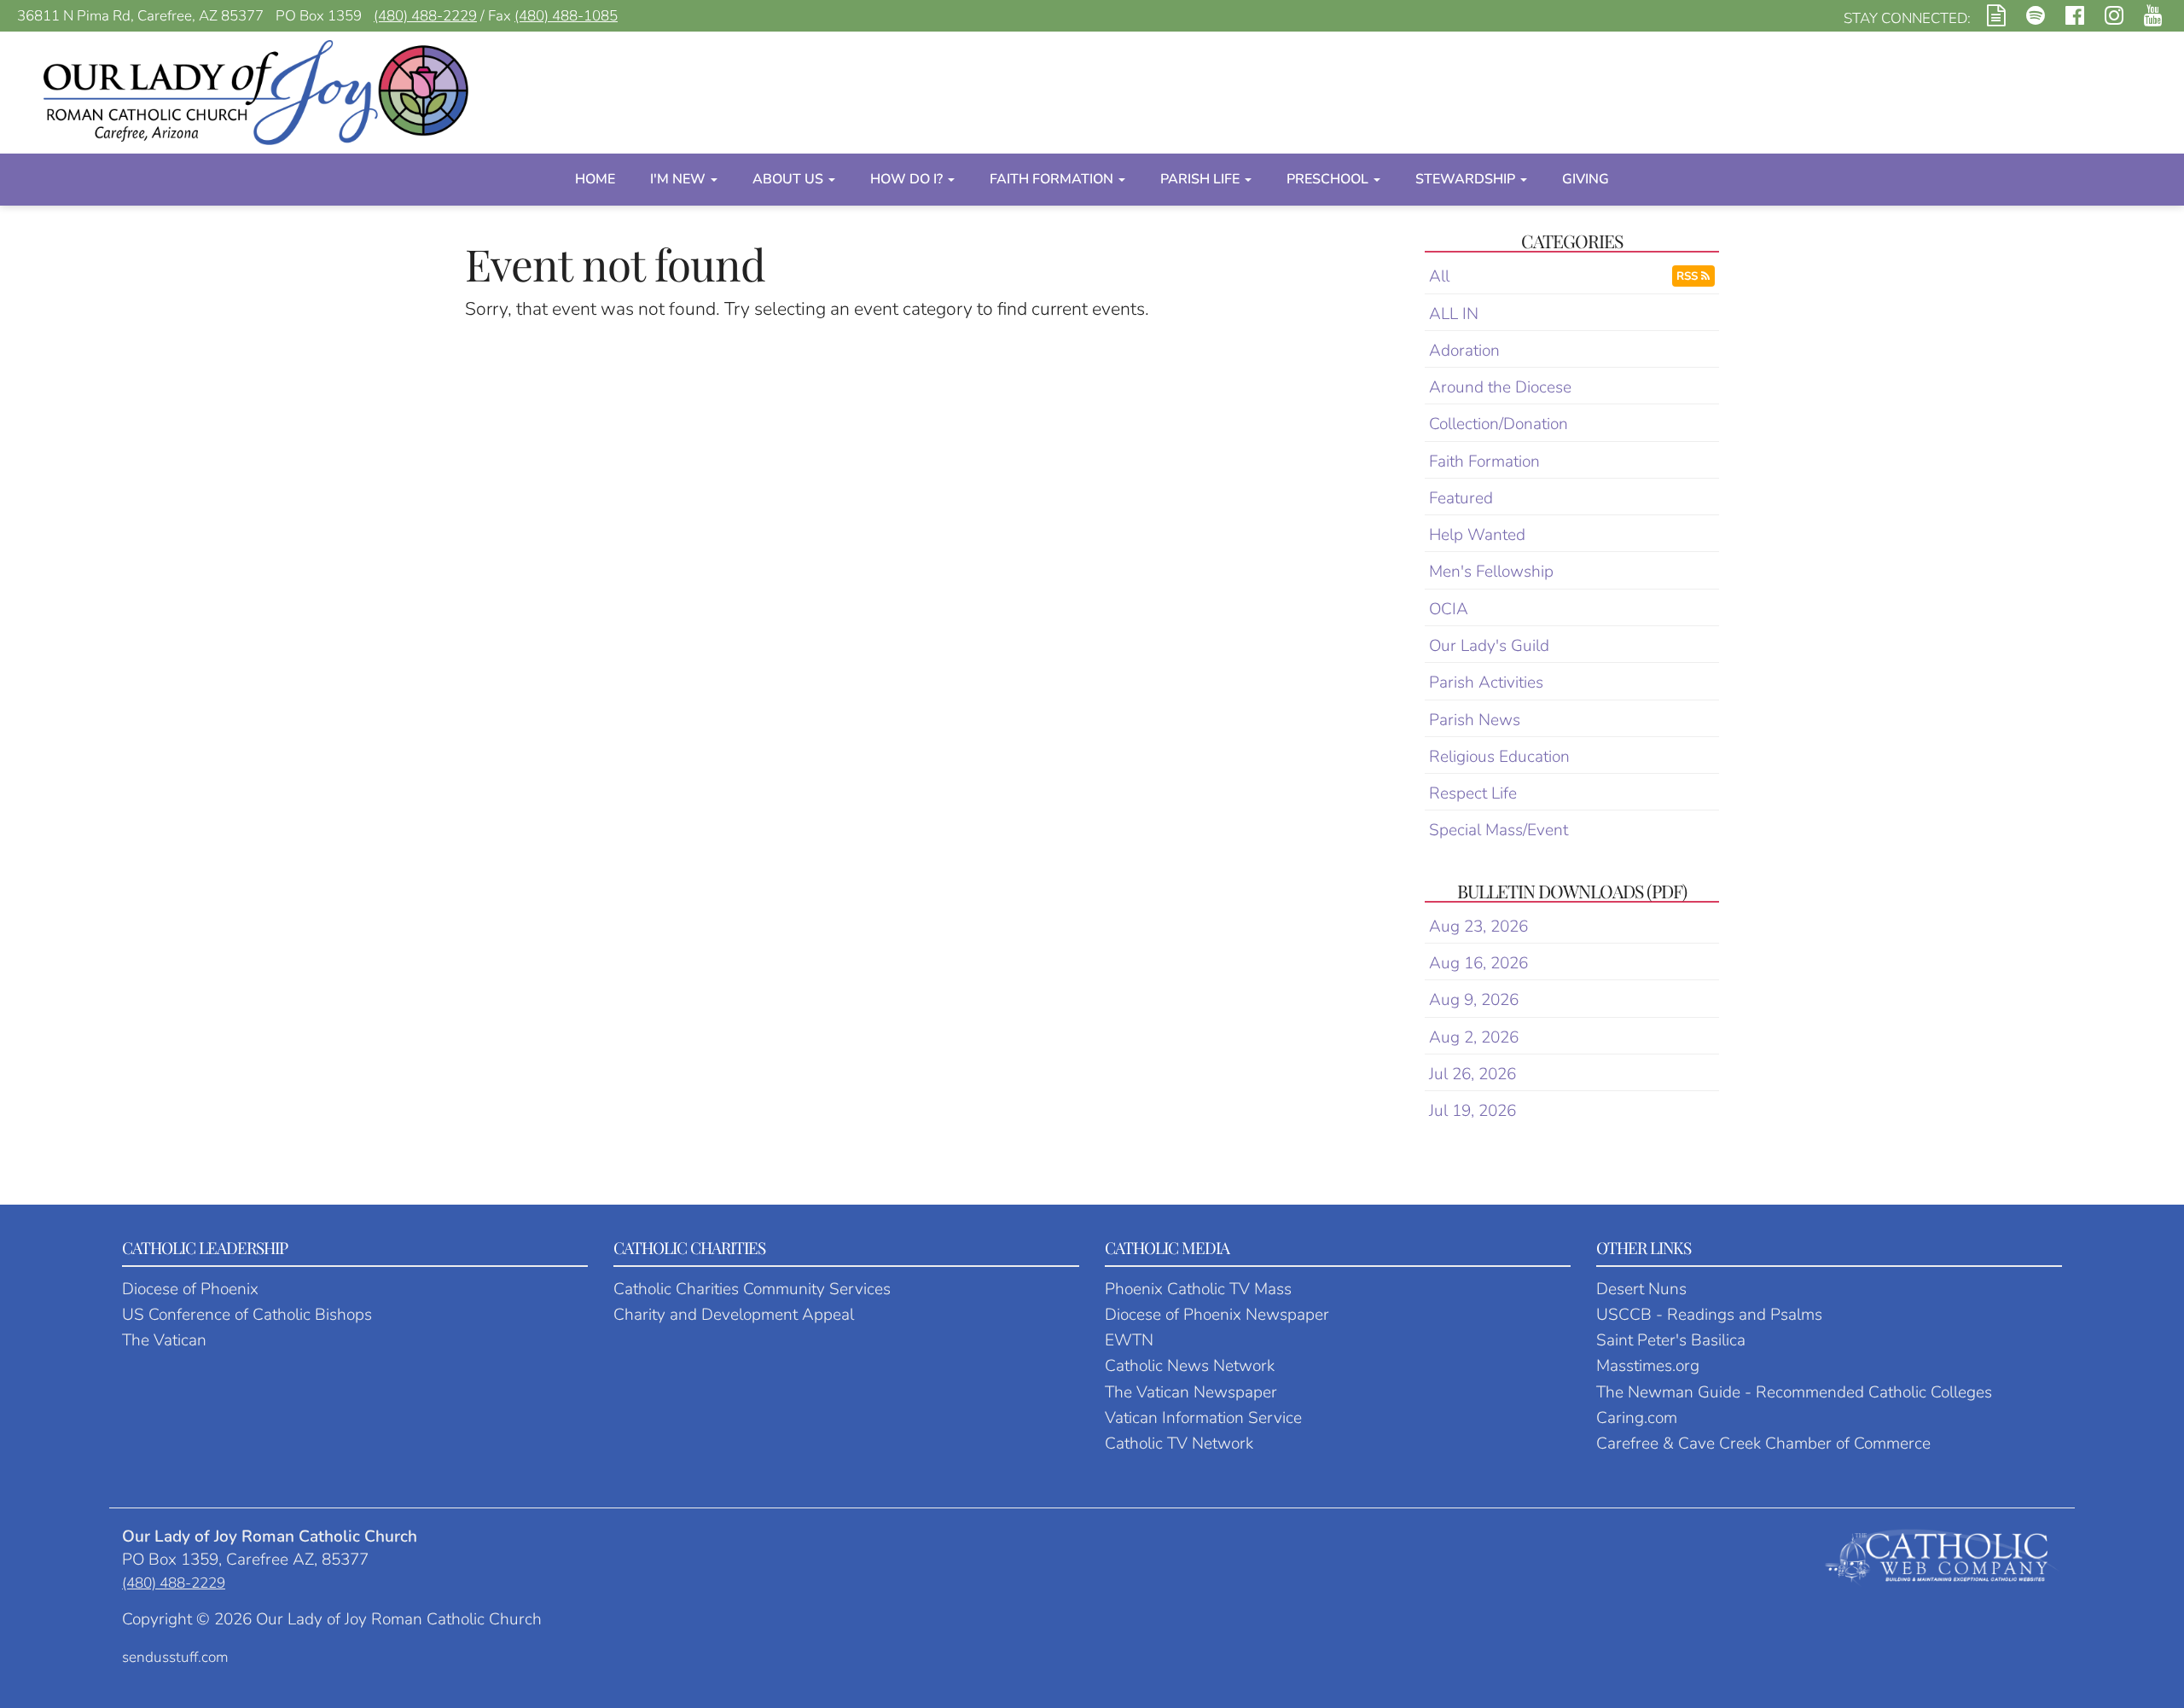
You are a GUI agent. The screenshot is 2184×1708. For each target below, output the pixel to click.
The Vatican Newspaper (1191, 1392)
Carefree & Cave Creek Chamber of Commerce (1763, 1444)
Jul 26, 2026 (1472, 1074)
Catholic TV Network (1179, 1444)
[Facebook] (2075, 18)
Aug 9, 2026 (1474, 1000)
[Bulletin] (1996, 18)
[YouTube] (2153, 18)
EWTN (1129, 1340)
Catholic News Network (1190, 1366)
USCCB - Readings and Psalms (1709, 1315)
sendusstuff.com (175, 1657)
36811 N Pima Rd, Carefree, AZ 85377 (140, 16)
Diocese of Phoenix (190, 1289)
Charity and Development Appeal (734, 1315)
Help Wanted (1477, 535)
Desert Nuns (1641, 1289)
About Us (790, 179)
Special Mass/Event (1499, 830)
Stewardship (1467, 179)
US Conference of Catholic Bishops (247, 1315)
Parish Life (1202, 179)
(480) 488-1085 (566, 16)
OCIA (1449, 609)
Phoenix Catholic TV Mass (1198, 1289)
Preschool (1329, 179)
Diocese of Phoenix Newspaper (1217, 1315)
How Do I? (908, 179)
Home (595, 179)
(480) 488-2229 (425, 16)
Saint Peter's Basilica (1671, 1340)
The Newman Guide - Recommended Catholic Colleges (1794, 1392)
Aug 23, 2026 (1478, 927)
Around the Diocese (1500, 387)
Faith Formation (1053, 179)
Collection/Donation (1499, 424)
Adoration (1464, 351)
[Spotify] (2036, 18)
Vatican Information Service (1203, 1418)
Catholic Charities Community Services (752, 1289)
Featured (1461, 498)
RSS (1689, 276)
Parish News (1475, 720)
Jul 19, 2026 (1472, 1111)
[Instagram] (2114, 18)
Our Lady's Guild (1489, 646)
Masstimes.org (1648, 1366)
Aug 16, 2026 (1478, 963)
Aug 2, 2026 (1474, 1037)
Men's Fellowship (1491, 572)
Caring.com (1637, 1418)
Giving (1586, 179)
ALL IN (1454, 314)
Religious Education (1499, 757)
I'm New (680, 179)
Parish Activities (1486, 683)
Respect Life (1473, 793)
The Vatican (164, 1340)
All (1439, 276)
